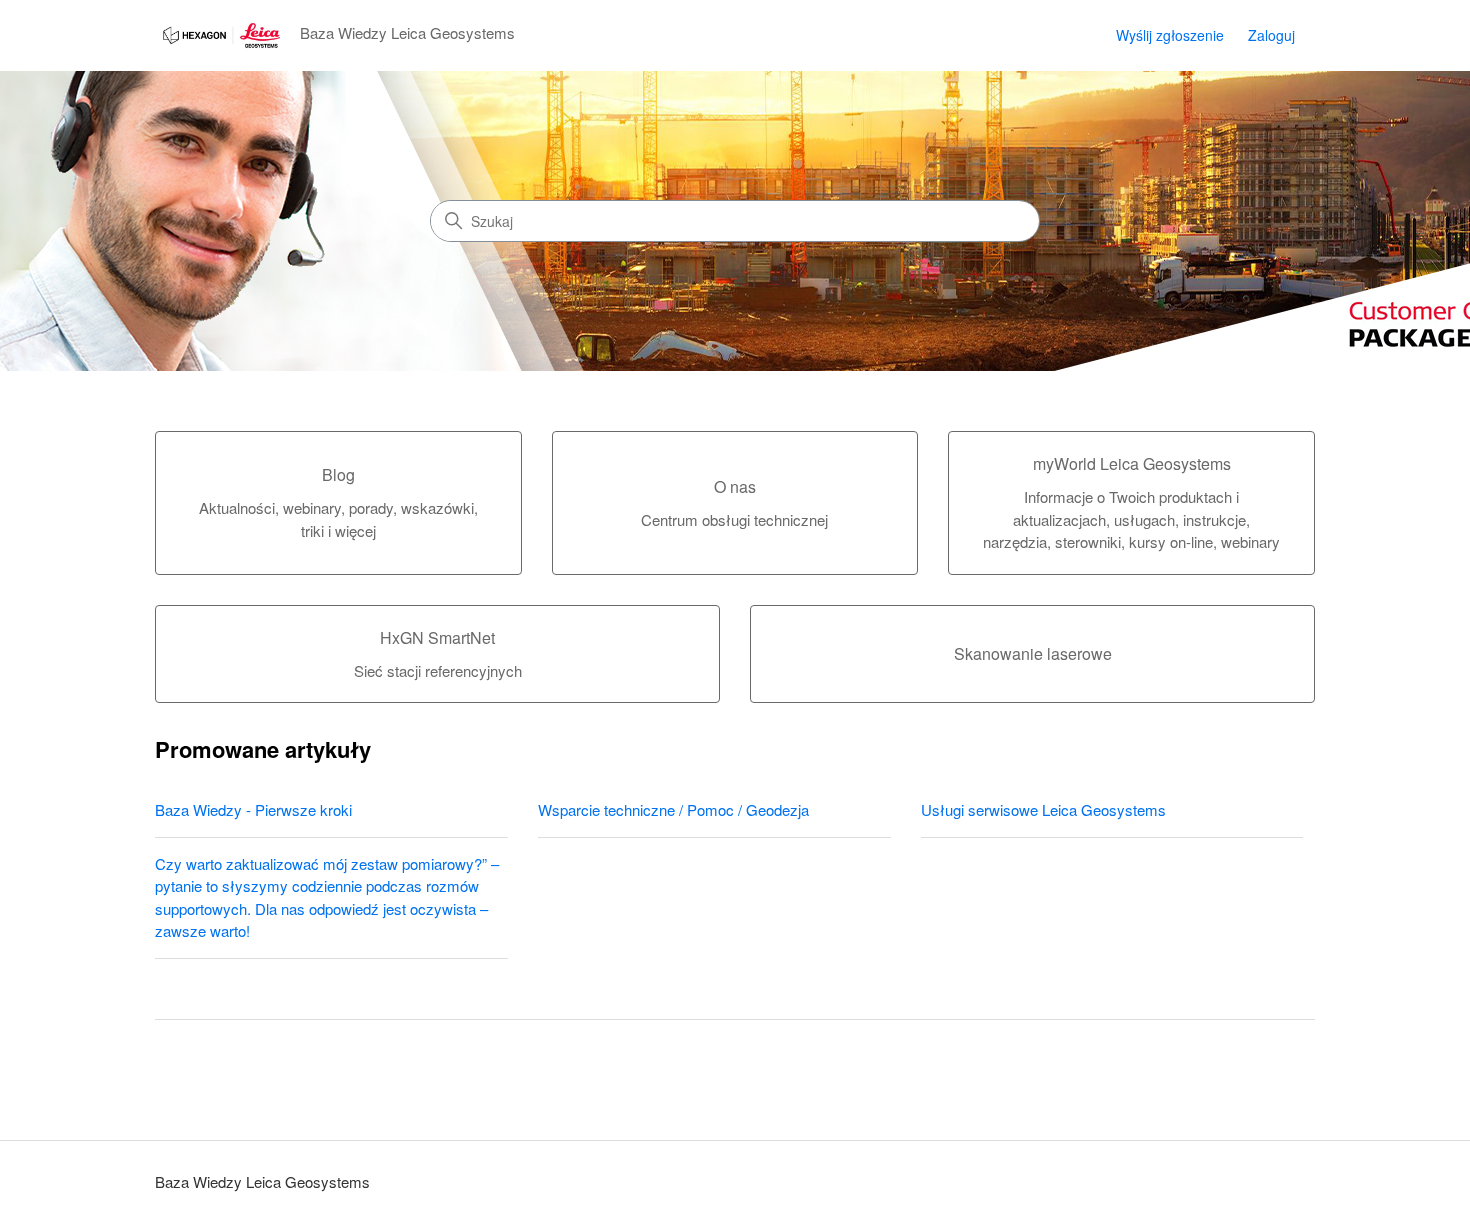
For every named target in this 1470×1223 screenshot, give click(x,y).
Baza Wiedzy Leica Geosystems (262, 1181)
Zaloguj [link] (1271, 35)
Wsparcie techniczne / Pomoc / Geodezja (673, 809)
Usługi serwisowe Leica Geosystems (1043, 809)
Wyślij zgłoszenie (1170, 35)
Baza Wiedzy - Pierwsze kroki (253, 809)
